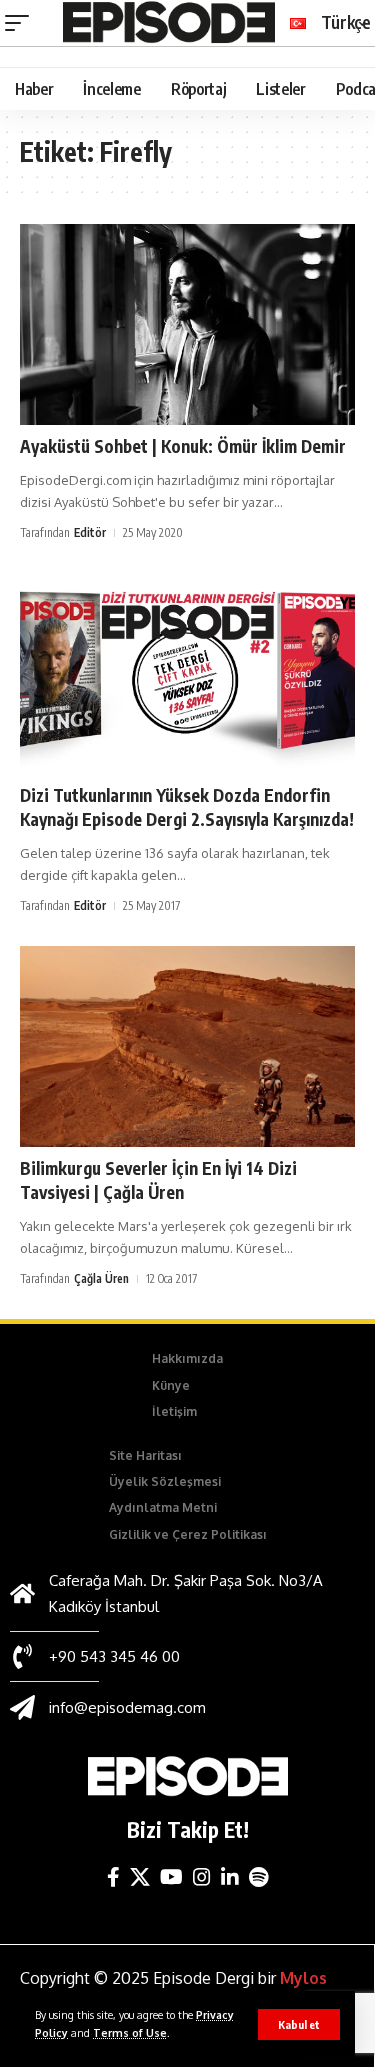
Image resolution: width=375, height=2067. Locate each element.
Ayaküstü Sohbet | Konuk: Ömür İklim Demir (183, 446)
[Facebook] (113, 1877)
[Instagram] (202, 1877)
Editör (90, 532)
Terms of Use (130, 2032)
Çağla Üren (101, 1278)
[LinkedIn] (230, 1877)
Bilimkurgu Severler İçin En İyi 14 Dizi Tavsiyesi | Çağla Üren (158, 1180)
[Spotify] (258, 1877)
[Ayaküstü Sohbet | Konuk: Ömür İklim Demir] (187, 324)
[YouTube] (171, 1877)
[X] (140, 1877)
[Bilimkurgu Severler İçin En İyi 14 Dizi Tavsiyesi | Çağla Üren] (187, 1046)
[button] (299, 2024)
